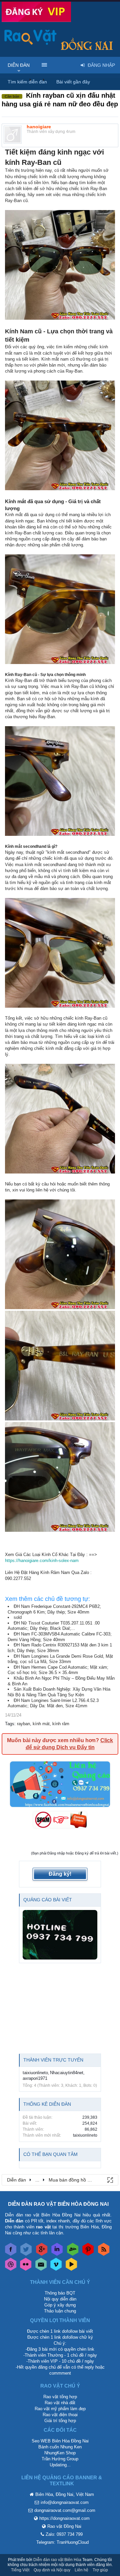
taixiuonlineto (35, 2073)
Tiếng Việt (20, 2570)
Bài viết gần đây (73, 82)
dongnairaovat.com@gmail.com (65, 2510)
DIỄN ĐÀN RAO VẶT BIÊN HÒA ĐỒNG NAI (58, 2204)
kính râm (61, 1724)
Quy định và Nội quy (52, 2570)
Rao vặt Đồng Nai (64, 2526)
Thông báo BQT (60, 2293)
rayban (23, 1724)
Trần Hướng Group (60, 2459)
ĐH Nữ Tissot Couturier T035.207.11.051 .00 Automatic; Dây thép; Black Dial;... (54, 1626)
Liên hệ (81, 2570)
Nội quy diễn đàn (60, 2299)
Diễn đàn (19, 65)
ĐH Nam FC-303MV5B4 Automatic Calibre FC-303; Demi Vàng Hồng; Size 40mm (60, 1637)
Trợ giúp (100, 2570)
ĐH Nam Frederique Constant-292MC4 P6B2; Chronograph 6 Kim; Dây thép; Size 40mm (54, 1609)
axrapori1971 (35, 2078)
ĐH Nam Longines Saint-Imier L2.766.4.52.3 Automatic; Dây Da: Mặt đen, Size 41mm (53, 1703)
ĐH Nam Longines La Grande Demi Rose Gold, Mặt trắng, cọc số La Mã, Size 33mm (60, 1659)
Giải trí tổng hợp (60, 2421)
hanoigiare (39, 127)
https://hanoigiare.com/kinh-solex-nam (42, 1561)
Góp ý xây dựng (60, 2305)
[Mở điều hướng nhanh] (110, 2180)
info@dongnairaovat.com (65, 2502)
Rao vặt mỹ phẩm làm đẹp (60, 2409)
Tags (10, 1724)
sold (18, 1617)
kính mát (41, 1724)
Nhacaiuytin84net (67, 2073)
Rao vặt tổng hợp (60, 2397)
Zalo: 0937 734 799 (64, 2534)
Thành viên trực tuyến (53, 2060)
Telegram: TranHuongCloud (62, 2542)
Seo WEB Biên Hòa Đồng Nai (60, 2441)
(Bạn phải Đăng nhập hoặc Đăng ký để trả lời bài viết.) (75, 1853)
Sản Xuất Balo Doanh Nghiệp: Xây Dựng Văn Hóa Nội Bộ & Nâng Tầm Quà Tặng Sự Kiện (59, 1692)
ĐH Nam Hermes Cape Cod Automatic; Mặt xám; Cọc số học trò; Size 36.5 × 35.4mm (58, 1670)
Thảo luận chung (60, 2311)
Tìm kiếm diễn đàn (27, 82)
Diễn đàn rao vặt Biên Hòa (57, 2560)
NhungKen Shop (60, 2453)
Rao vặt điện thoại (60, 2415)
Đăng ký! (60, 1874)
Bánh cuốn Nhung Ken (60, 2447)
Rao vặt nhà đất (60, 2403)
